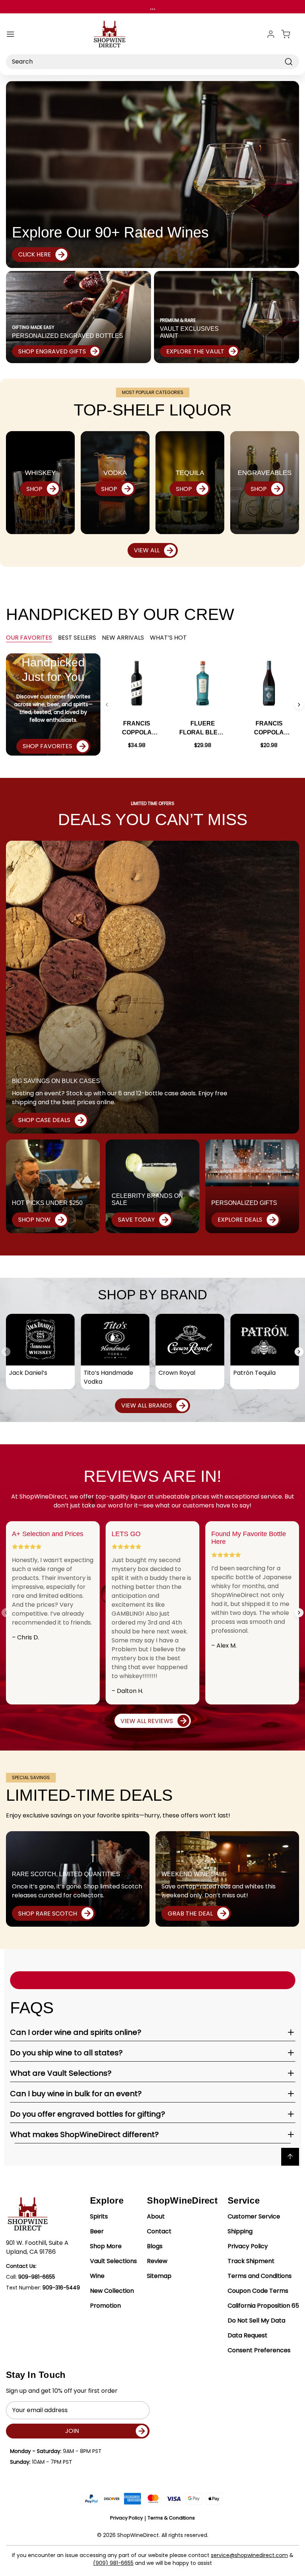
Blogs (155, 2246)
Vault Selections (113, 2261)
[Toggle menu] (10, 34)
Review (157, 2261)
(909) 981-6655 (113, 2563)
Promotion (105, 2306)
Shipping (240, 2231)
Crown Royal (177, 1373)
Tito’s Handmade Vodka (108, 1377)
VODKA (115, 473)
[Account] (271, 34)
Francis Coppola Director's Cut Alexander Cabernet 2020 (137, 729)
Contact (159, 2231)
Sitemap (159, 2276)
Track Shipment (251, 2261)
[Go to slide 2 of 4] (299, 1352)
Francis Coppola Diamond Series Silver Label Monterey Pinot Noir (269, 729)
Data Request (248, 2335)
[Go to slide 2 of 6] (299, 705)
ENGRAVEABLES (265, 473)
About (156, 2216)
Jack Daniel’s (28, 1373)
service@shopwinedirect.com (249, 2555)
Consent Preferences (259, 2350)
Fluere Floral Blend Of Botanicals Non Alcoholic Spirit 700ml (203, 729)
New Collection (112, 2291)
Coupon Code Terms (258, 2291)
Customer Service (254, 2216)
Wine (97, 2276)
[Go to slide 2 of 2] (299, 1613)
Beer (97, 2231)
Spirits (99, 2216)
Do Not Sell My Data (256, 2320)
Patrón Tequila (254, 1373)
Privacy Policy (248, 2246)
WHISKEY (40, 473)
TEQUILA (190, 473)
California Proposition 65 (263, 2306)
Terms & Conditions (171, 2518)
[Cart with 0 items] (290, 34)
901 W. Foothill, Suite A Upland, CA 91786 (37, 2247)
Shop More (106, 2246)
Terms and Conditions (260, 2276)
